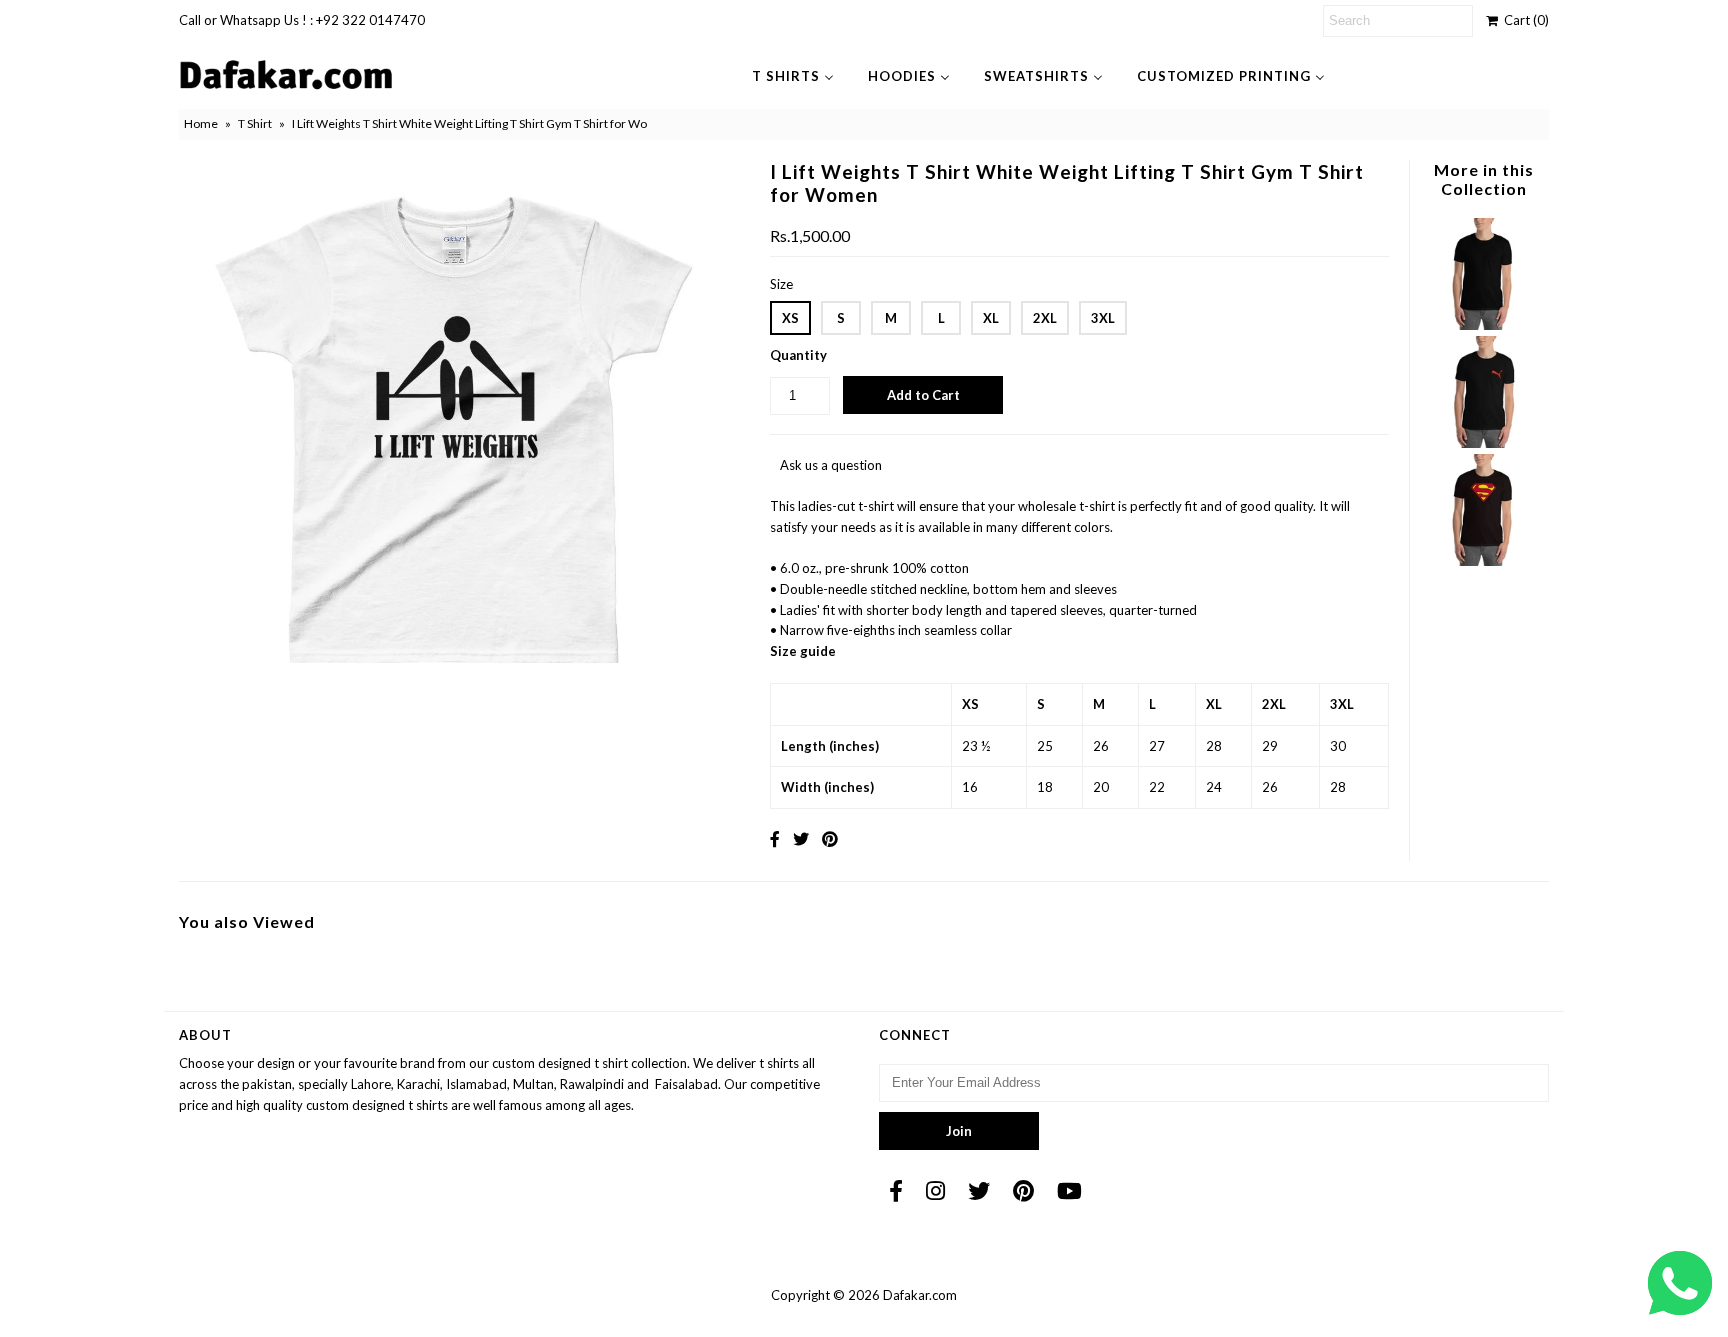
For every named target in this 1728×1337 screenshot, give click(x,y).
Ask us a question (831, 465)
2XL (1045, 318)
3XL (1103, 318)
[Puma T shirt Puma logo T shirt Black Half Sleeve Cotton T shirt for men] (1483, 443)
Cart (1523, 20)
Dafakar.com (920, 1295)
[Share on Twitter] (801, 838)
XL (991, 318)
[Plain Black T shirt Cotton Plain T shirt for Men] (1483, 325)
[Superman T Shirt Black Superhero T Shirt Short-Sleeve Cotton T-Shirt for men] (1483, 561)
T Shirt (255, 123)
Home (201, 123)
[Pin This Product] (830, 838)
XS (790, 318)
